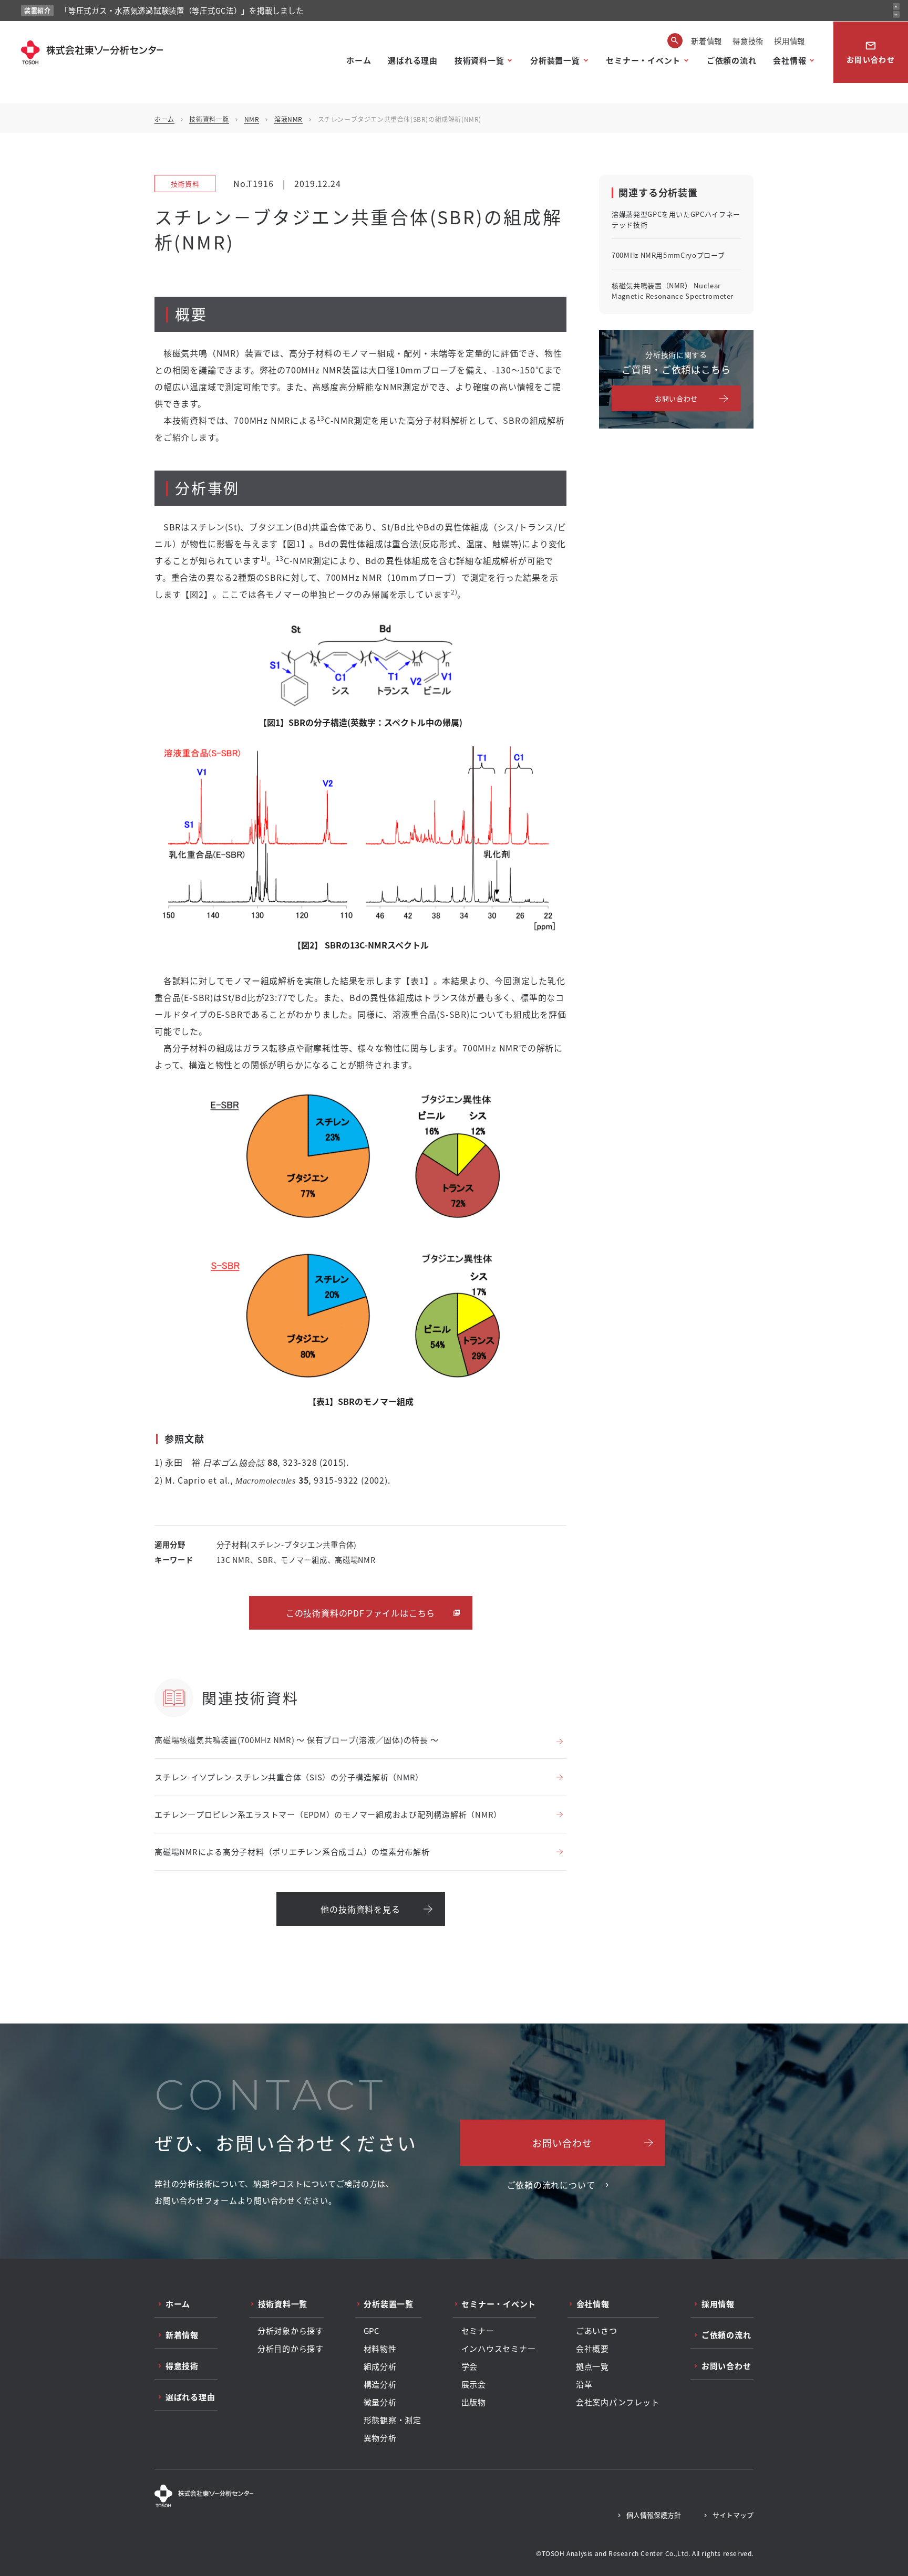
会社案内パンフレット (618, 2402)
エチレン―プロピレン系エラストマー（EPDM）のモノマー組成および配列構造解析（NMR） (328, 1814)
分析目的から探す (291, 2349)
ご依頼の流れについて (551, 2185)
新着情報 (706, 41)
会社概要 (592, 2349)
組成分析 (380, 2366)
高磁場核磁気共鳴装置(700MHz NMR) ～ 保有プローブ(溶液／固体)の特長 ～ (296, 1740)
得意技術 (748, 41)
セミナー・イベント (643, 60)
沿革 (584, 2384)
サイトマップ (733, 2515)
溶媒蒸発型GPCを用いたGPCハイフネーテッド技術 (676, 219)
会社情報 (790, 60)
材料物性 (380, 2349)
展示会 (474, 2384)
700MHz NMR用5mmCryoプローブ (668, 255)
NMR (252, 119)
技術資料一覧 (479, 60)
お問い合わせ (871, 52)
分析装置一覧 (555, 60)
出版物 (474, 2402)
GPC (372, 2331)
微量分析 (380, 2402)
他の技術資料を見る (360, 1909)
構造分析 (380, 2384)
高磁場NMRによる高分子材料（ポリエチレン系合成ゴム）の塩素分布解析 (292, 1852)
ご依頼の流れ (732, 60)
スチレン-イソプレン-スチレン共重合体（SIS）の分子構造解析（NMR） (289, 1777)
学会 (470, 2366)
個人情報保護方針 (654, 2515)
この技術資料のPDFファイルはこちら (360, 1613)
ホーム (359, 60)
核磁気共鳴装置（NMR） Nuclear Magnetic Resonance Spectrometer (673, 291)
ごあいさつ (597, 2331)
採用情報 (790, 41)
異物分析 (380, 2438)
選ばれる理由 (413, 60)
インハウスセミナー (499, 2349)
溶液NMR (288, 119)
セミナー (478, 2331)
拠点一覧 (592, 2366)
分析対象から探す (291, 2331)
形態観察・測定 (393, 2420)
